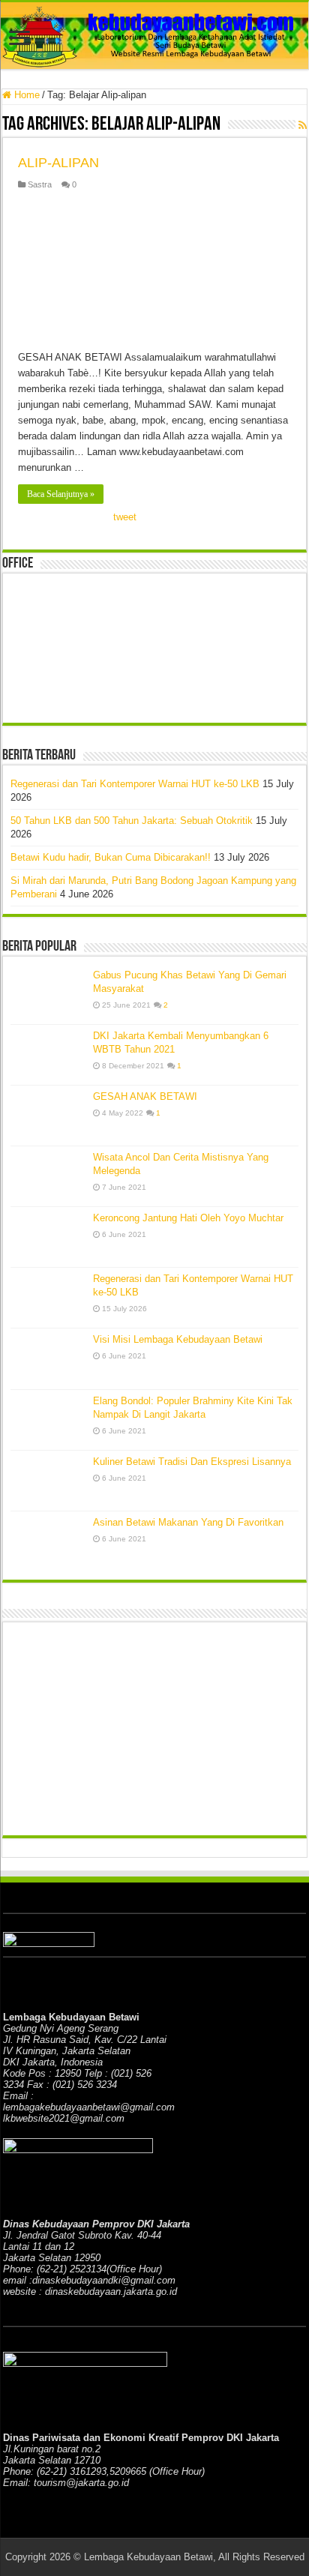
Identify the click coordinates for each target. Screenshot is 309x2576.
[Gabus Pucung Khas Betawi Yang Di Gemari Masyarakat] (48, 994)
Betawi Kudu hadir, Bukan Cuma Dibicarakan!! (111, 857)
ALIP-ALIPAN (58, 163)
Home (25, 95)
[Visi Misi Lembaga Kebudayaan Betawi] (48, 1358)
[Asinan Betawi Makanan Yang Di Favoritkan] (48, 1542)
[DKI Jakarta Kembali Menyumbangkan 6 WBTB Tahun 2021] (48, 1055)
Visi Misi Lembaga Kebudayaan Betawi (178, 1339)
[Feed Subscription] (303, 125)
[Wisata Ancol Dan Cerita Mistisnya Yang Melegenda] (48, 1176)
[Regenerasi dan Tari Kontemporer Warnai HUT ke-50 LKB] (48, 1298)
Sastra (40, 184)
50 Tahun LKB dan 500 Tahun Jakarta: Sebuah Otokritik (132, 821)
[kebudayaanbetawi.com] (154, 36)
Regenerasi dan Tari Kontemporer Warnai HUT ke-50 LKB (135, 784)
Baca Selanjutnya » (61, 494)
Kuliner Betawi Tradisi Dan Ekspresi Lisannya (192, 1462)
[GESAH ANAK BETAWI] (48, 1116)
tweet (125, 517)
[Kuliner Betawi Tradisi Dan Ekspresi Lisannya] (48, 1481)
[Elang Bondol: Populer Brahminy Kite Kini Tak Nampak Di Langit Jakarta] (48, 1420)
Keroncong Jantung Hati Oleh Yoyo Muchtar (188, 1218)
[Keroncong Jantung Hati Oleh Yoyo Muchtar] (48, 1237)
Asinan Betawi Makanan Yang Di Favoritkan (188, 1522)
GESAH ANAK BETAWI (145, 1096)
